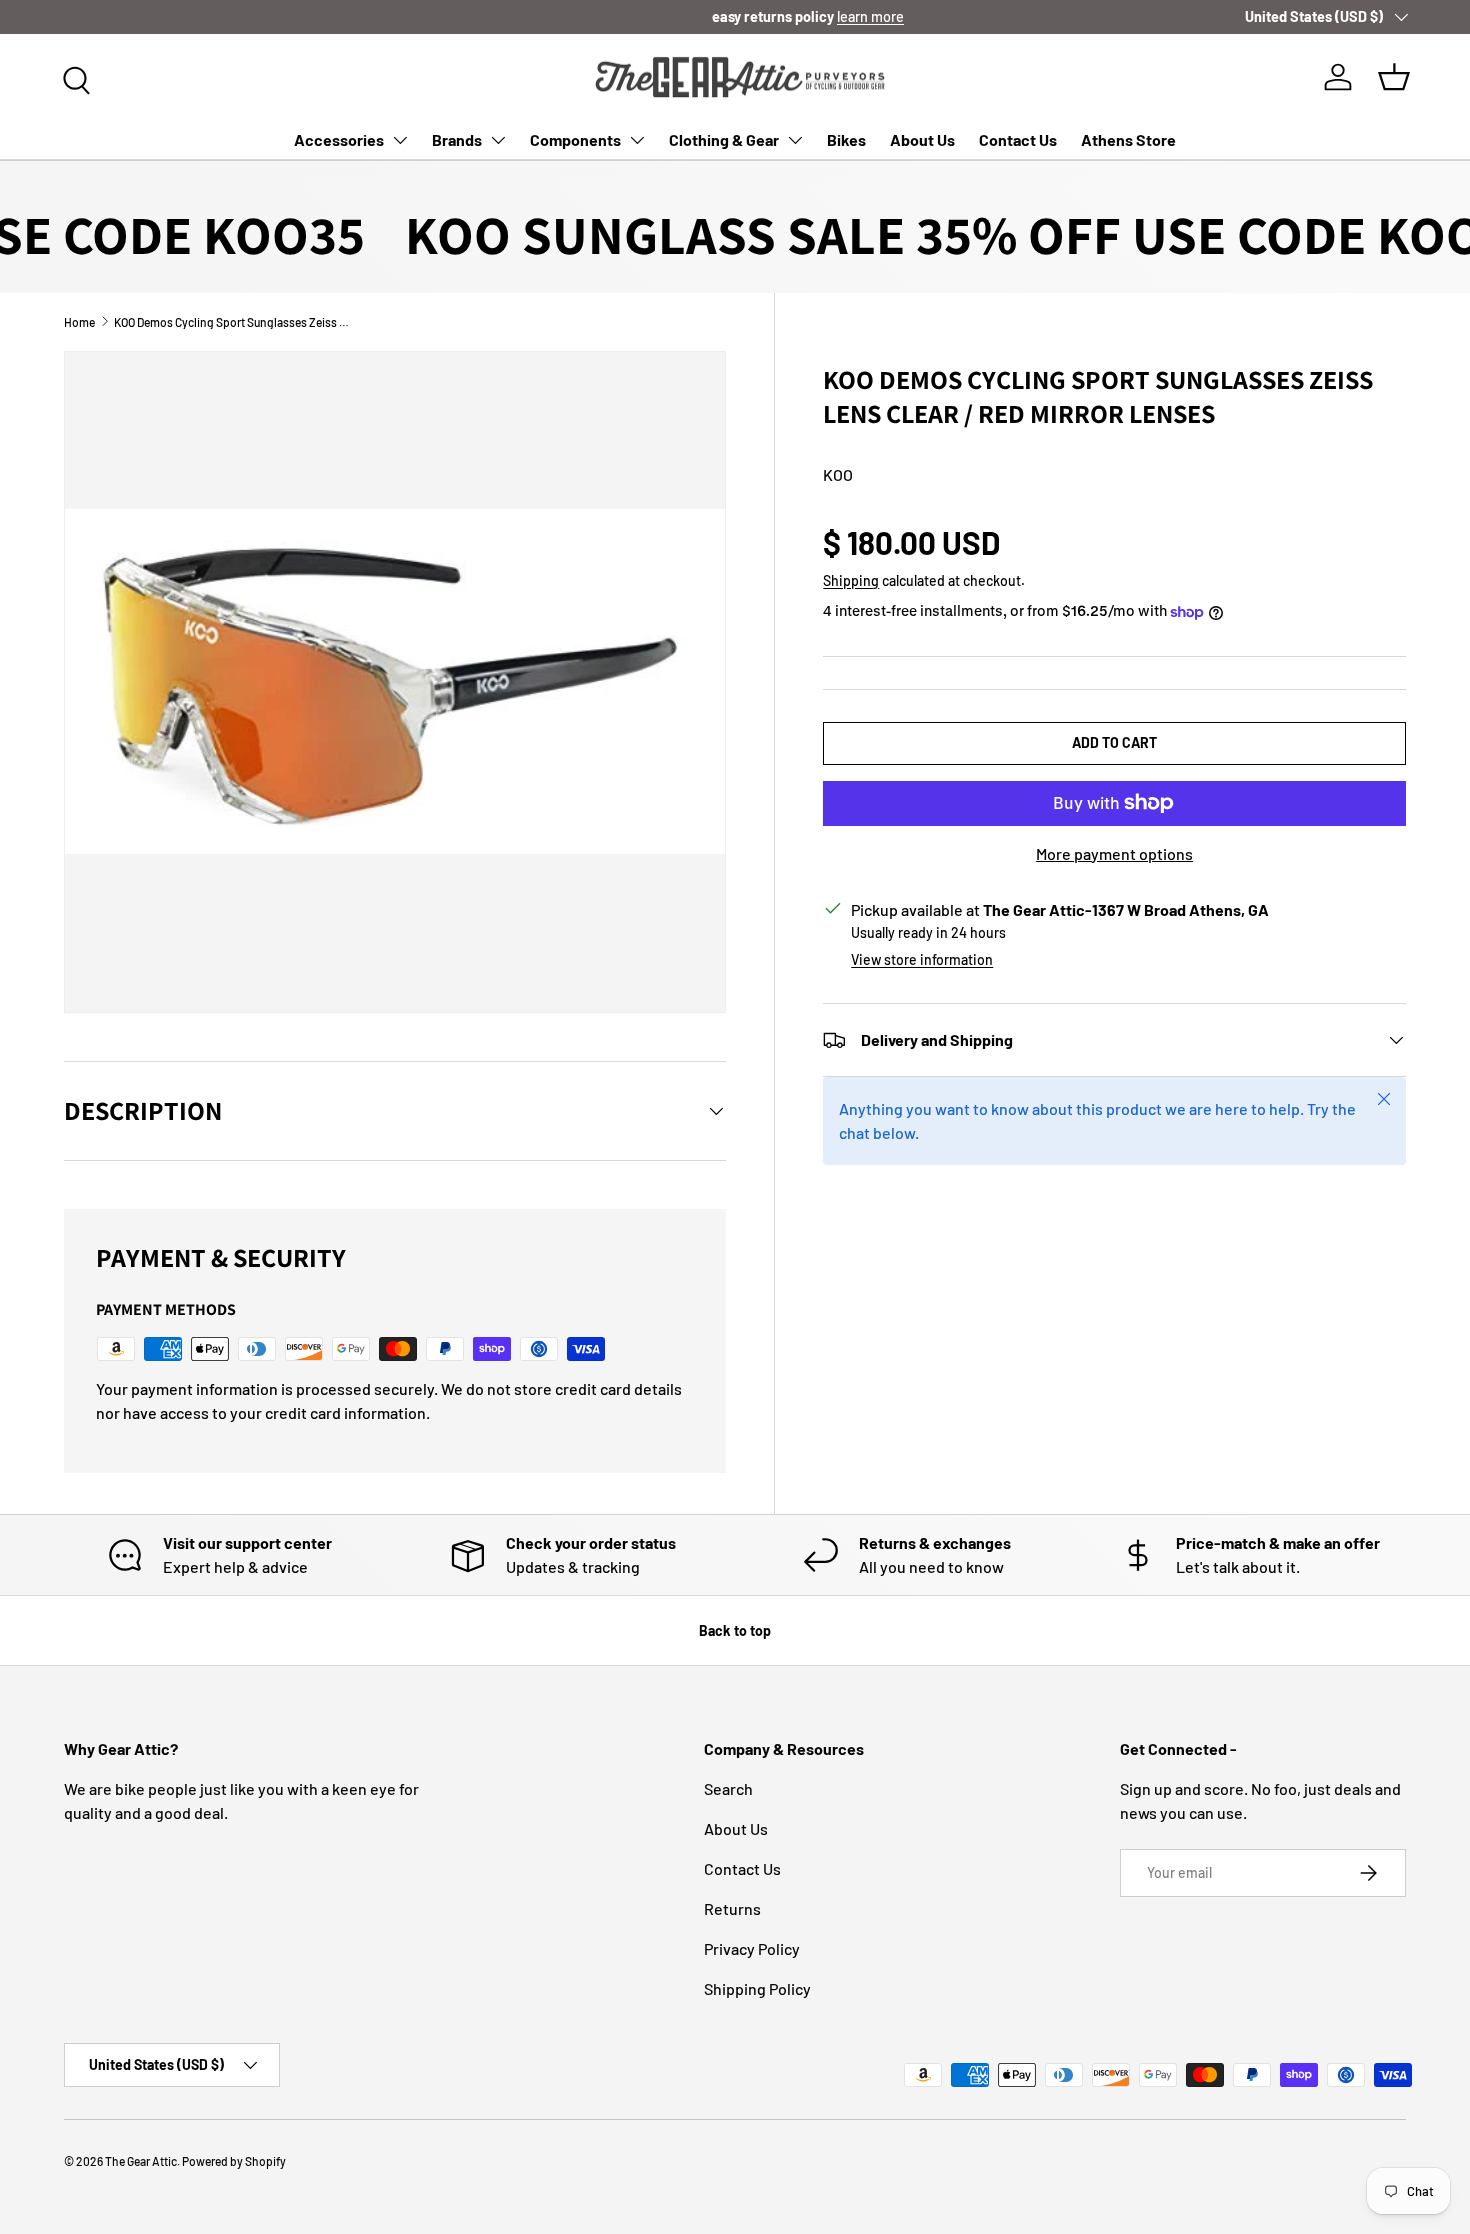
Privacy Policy (752, 1948)
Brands (457, 139)
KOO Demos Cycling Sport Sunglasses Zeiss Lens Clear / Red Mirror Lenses (234, 322)
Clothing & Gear (724, 139)
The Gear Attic (141, 2161)
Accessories (339, 139)
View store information (922, 959)
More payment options (1114, 853)
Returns (732, 1908)
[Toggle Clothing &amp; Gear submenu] (795, 140)
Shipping (851, 580)
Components (575, 139)
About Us (922, 139)
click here (166, 16)
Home (79, 322)
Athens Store (1128, 139)
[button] (1394, 77)
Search (728, 1788)
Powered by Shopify (234, 2161)
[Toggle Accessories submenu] (400, 140)
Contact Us (1018, 139)
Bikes (846, 139)
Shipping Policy (757, 1988)
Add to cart (1114, 742)
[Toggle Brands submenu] (498, 140)
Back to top (735, 1630)
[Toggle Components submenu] (637, 140)
